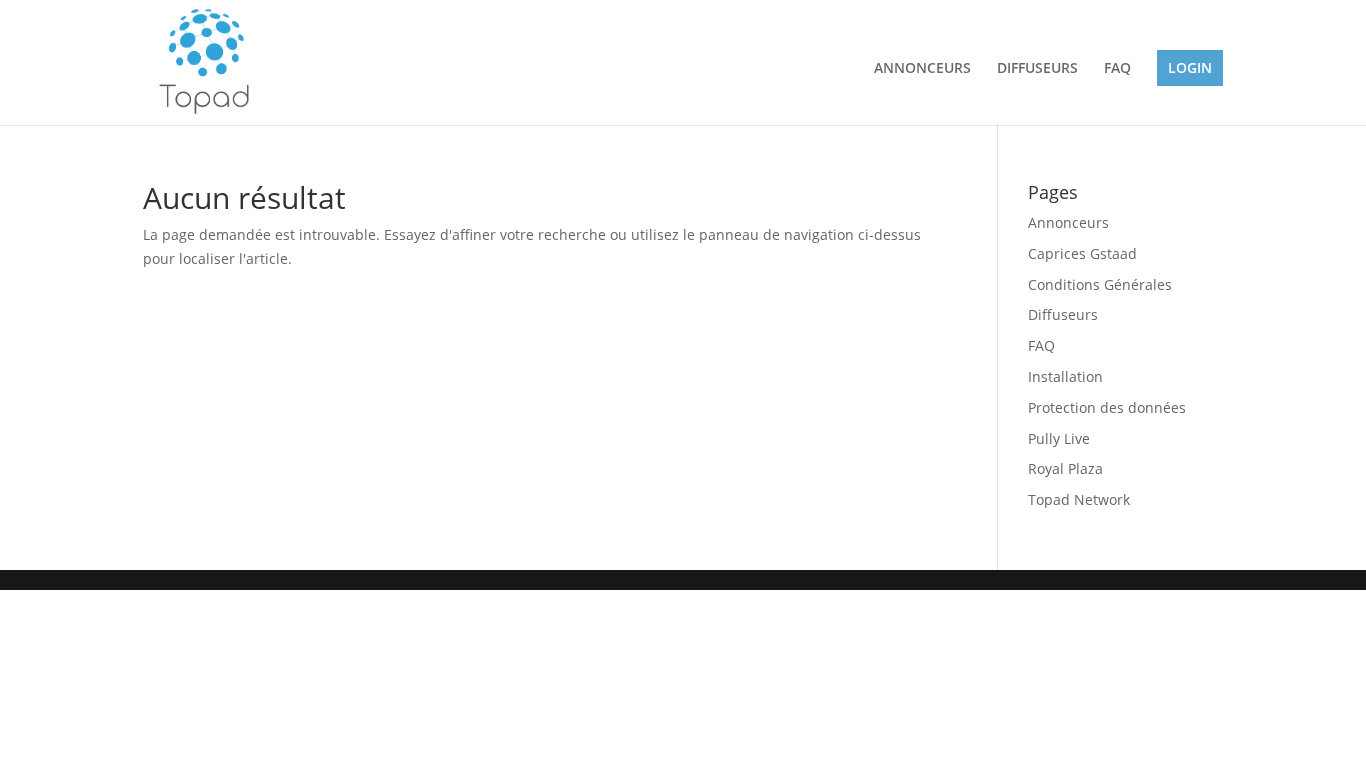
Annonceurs (1068, 222)
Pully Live (1059, 438)
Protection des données (1107, 407)
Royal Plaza (1065, 468)
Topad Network (1079, 499)
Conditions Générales (1100, 284)
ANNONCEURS (922, 69)
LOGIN (1190, 67)
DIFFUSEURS (1037, 69)
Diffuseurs (1063, 314)
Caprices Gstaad (1082, 253)
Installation (1065, 376)
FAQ (1117, 69)
